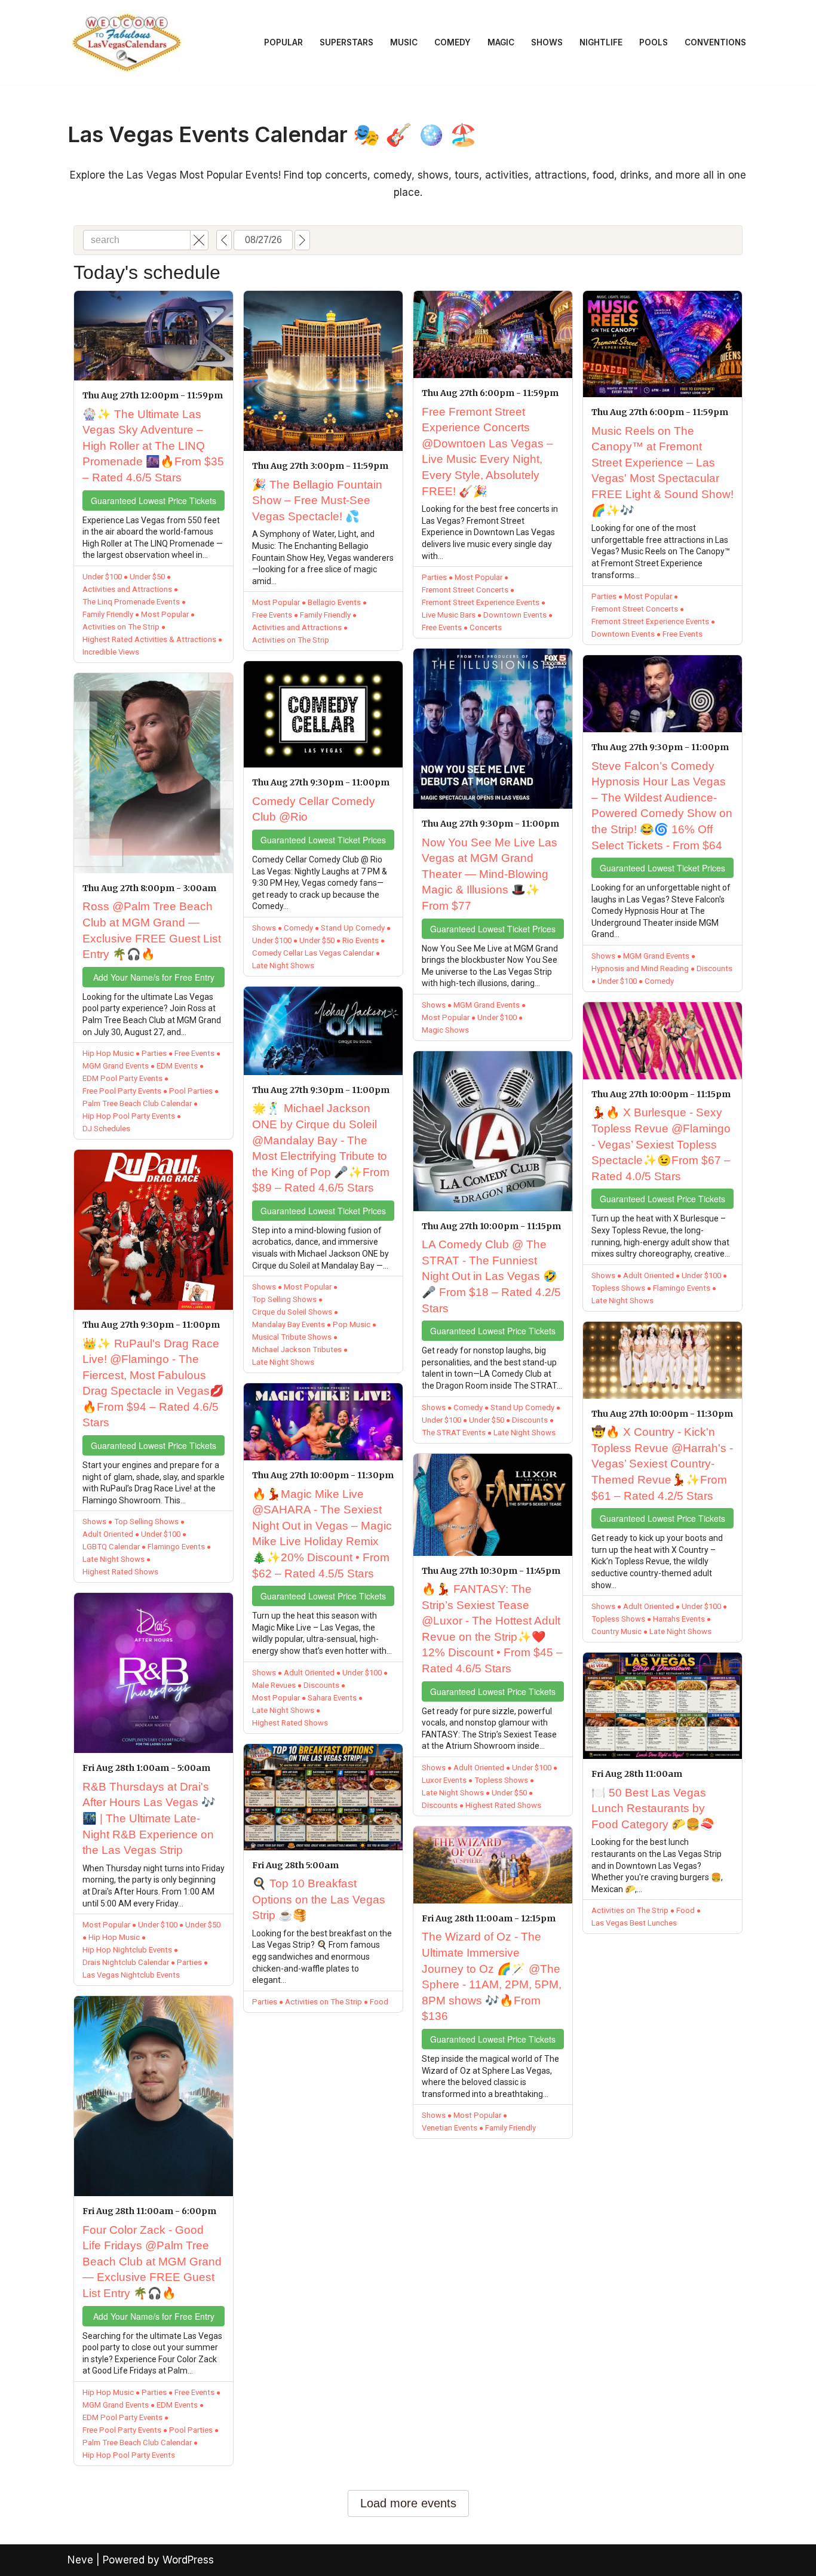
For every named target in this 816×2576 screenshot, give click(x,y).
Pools (654, 42)
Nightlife (601, 42)
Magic (501, 42)
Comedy (453, 42)
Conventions (715, 42)
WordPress (188, 2560)
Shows (547, 42)
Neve (80, 2560)
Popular (283, 42)
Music (404, 42)
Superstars (346, 42)
